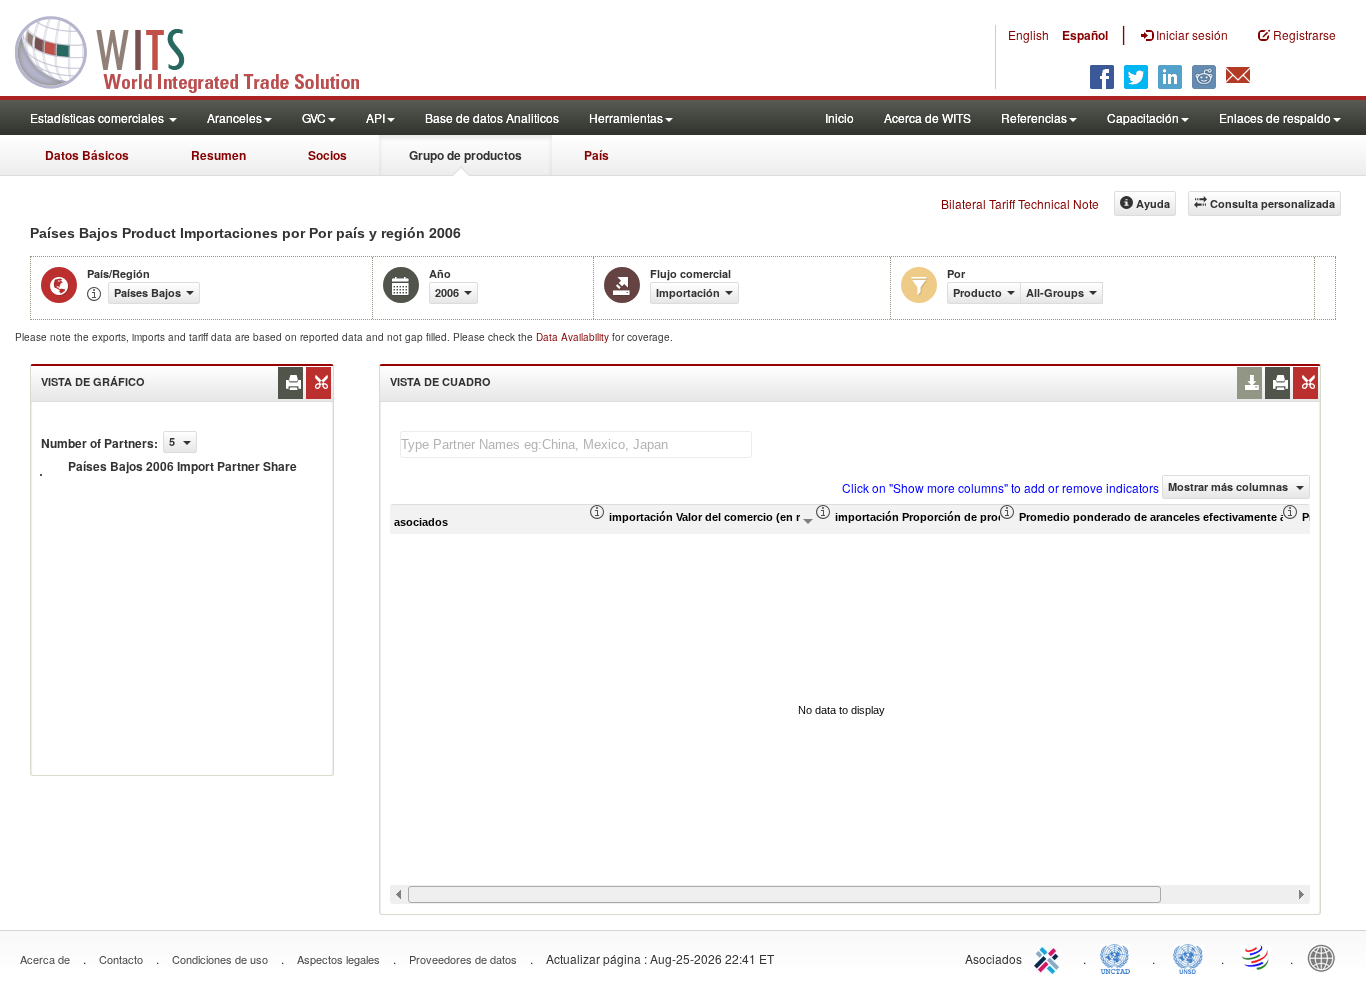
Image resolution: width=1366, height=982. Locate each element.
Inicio (839, 117)
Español (1085, 35)
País (596, 155)
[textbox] (576, 444)
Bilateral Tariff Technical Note (1020, 203)
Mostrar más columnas (1229, 486)
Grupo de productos (465, 155)
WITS (200, 50)
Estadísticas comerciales (98, 117)
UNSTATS (1188, 957)
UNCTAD (1119, 957)
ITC (1050, 957)
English (1028, 34)
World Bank (1326, 957)
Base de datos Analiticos (492, 117)
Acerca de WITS (927, 117)
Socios (327, 155)
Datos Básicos (87, 155)
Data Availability (574, 337)
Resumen (218, 155)
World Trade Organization (1257, 957)
